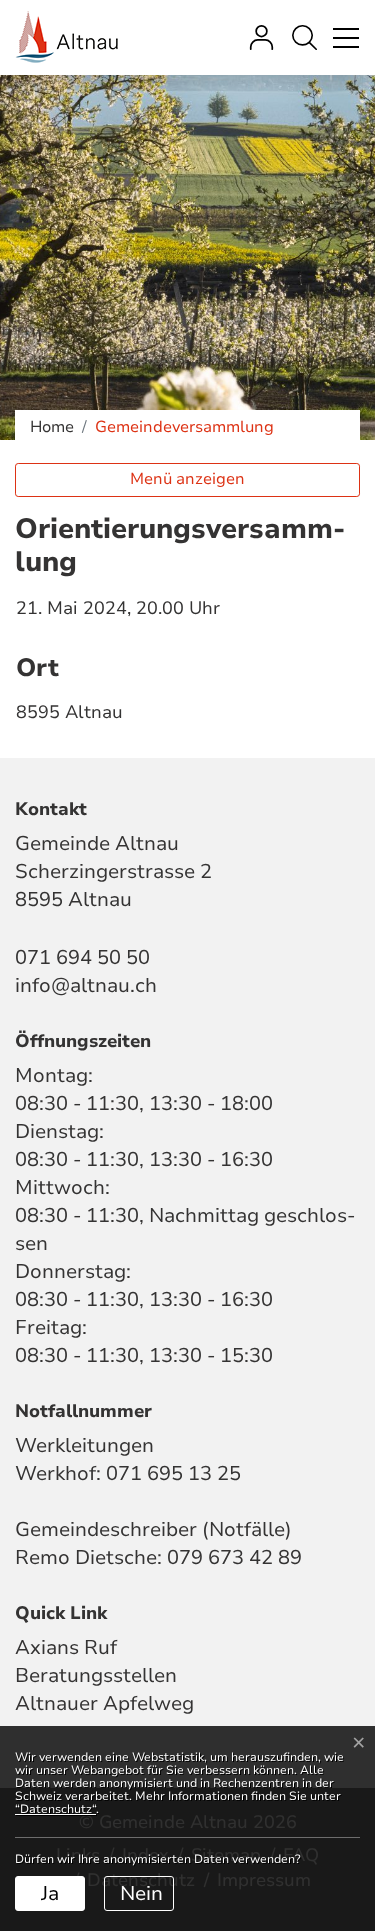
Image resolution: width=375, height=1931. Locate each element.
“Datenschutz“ (55, 1809)
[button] (304, 37)
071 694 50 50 (82, 957)
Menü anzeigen (187, 479)
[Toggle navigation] (343, 37)
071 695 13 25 (173, 1473)
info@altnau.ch (86, 985)
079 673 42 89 (234, 1557)
